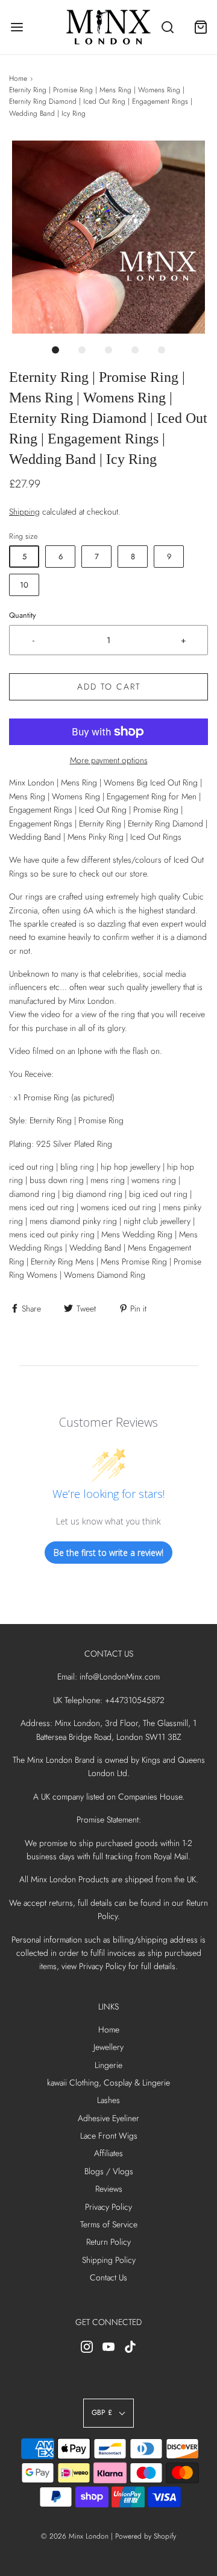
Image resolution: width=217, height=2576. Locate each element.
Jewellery (108, 2047)
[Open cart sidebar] (200, 27)
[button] (108, 237)
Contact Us (108, 2277)
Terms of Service (109, 2224)
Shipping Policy (109, 2260)
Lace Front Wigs (109, 2136)
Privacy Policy (108, 2207)
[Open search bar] (167, 27)
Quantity (23, 615)
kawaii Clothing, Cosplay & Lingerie (108, 2083)
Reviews (109, 2189)
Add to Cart (109, 687)
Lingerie (108, 2065)
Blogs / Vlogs (109, 2171)
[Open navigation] (17, 27)
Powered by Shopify (146, 2536)
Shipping (24, 512)
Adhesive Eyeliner (108, 2118)
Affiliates (108, 2153)
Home (18, 78)
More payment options (109, 760)
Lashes (108, 2100)
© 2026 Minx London (75, 2536)
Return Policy (108, 2242)
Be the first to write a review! (108, 1553)
